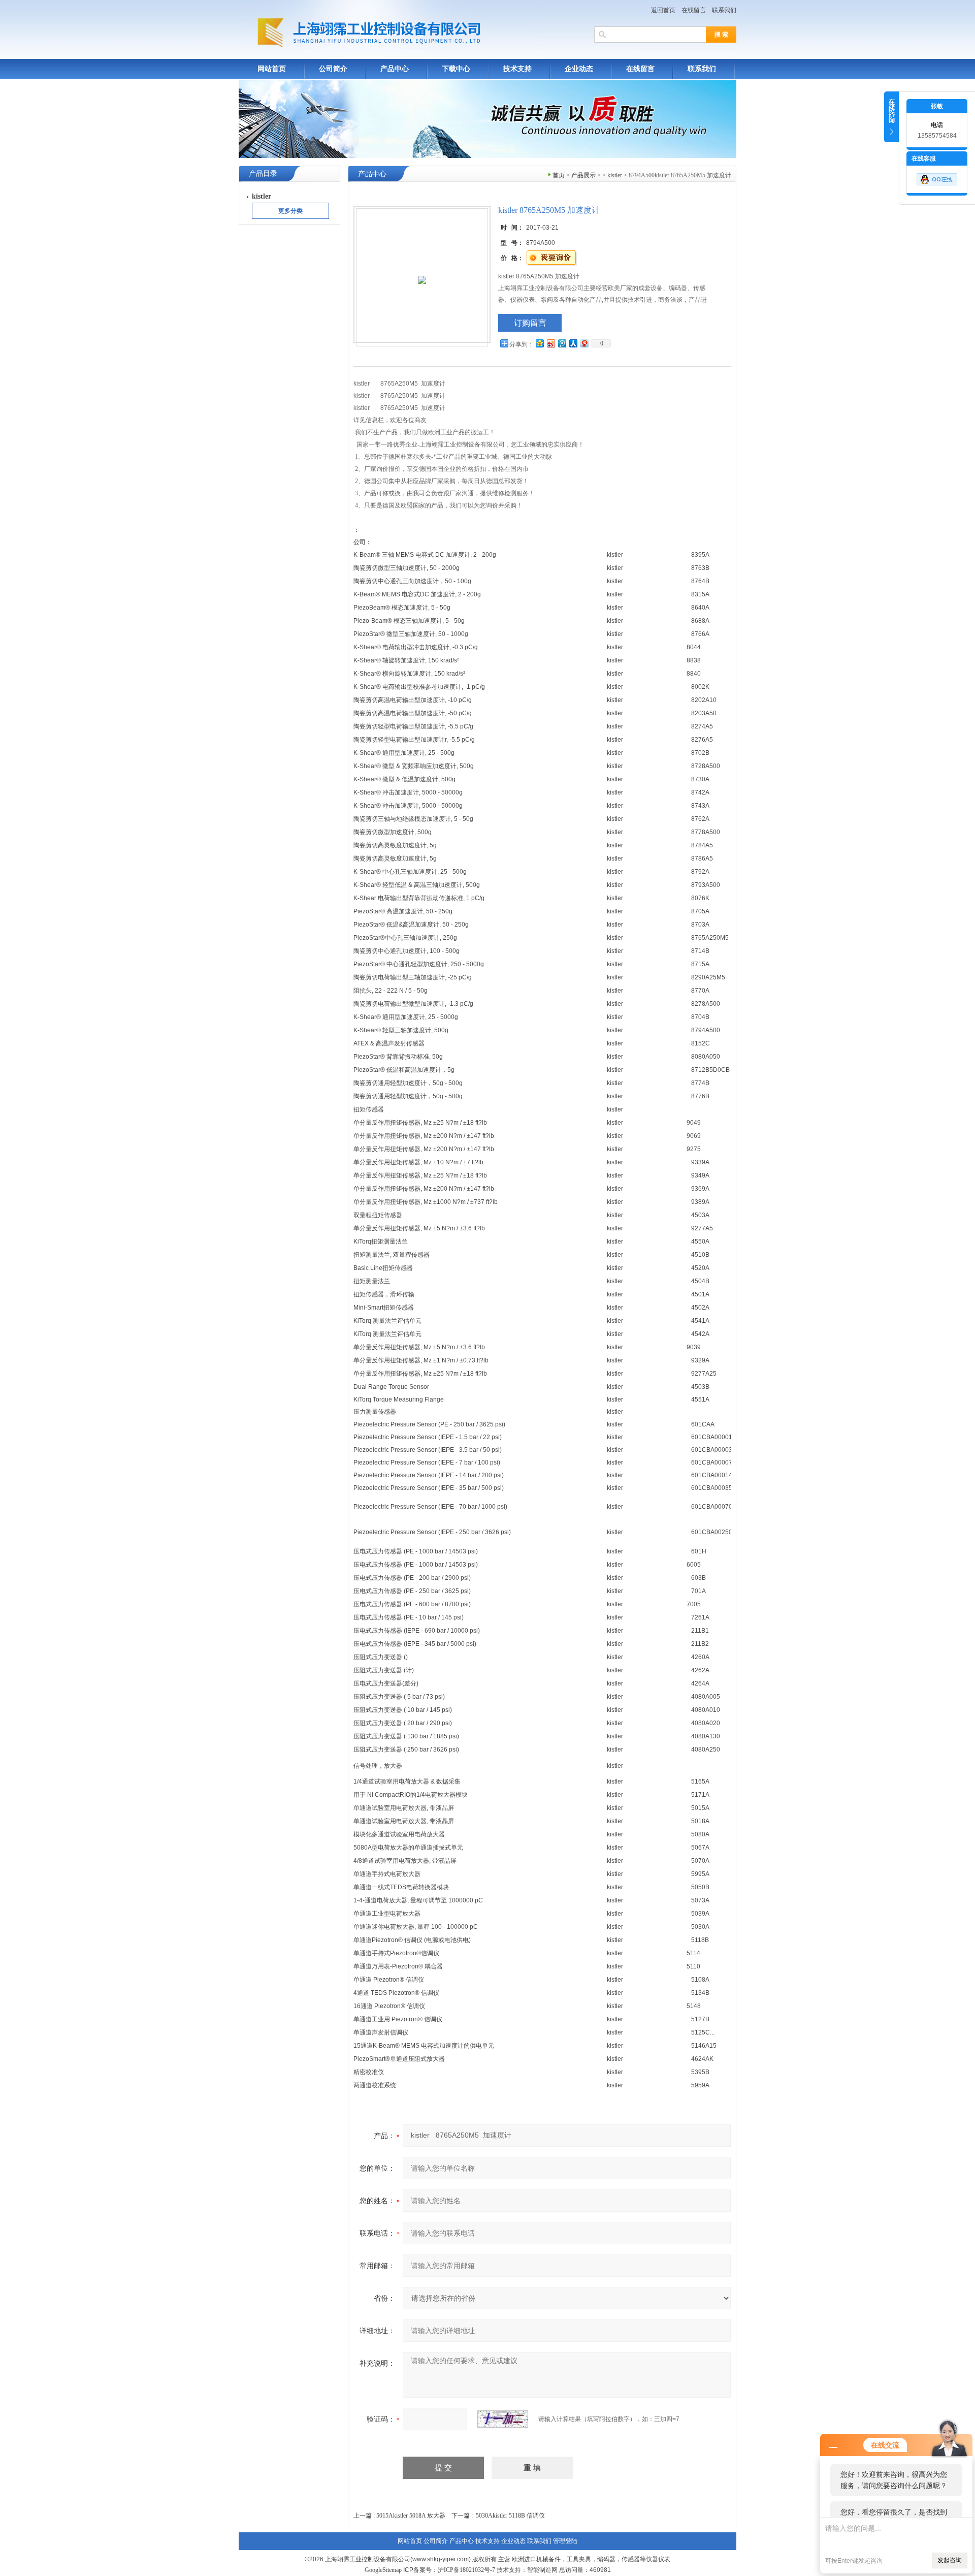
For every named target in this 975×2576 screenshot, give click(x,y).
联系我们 (724, 10)
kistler (615, 175)
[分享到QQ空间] (539, 343)
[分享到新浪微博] (550, 343)
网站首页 (272, 69)
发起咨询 (950, 2560)
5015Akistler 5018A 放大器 (411, 2516)
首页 (559, 175)
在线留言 (694, 10)
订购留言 (530, 323)
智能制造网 (542, 2570)
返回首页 (663, 10)
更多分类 (290, 211)
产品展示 (583, 175)
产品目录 (263, 173)
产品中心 (395, 69)
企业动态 (579, 69)
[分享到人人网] (573, 343)
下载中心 (456, 69)
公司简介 (333, 69)
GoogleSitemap (383, 2570)
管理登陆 (565, 2541)
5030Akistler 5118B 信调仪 (510, 2516)
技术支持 (517, 69)
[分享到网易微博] (584, 343)
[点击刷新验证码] (503, 2419)
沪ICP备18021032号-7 (466, 2570)
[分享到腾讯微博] (562, 343)
